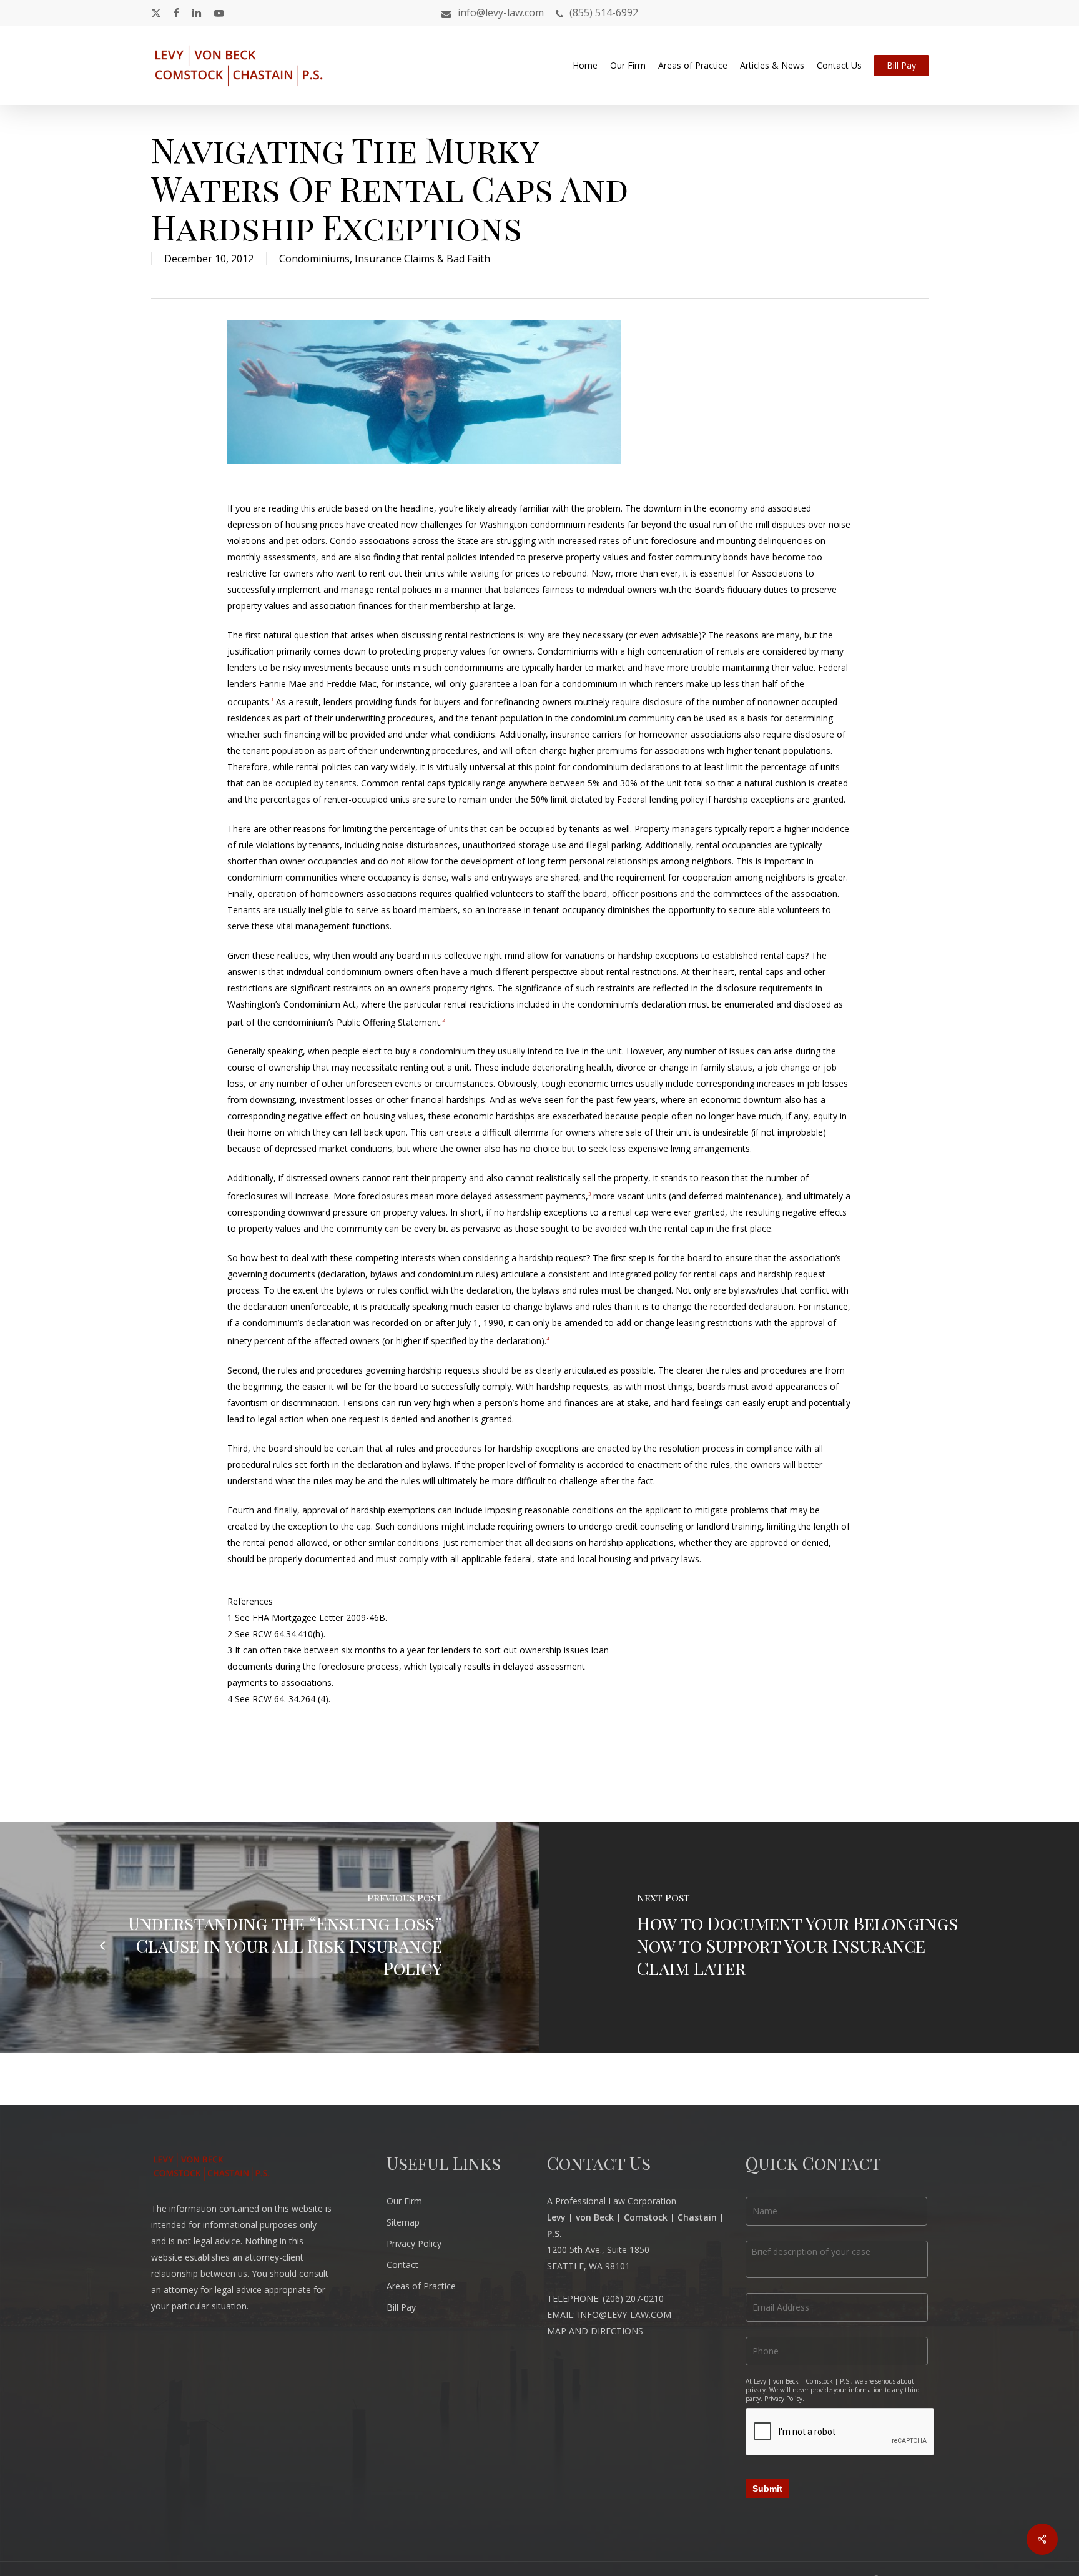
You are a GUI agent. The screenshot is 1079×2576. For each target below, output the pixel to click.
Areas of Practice (421, 2286)
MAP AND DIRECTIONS (595, 2331)
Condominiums (314, 259)
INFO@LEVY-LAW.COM (624, 2315)
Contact (402, 2265)
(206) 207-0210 (633, 2298)
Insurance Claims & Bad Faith (422, 259)
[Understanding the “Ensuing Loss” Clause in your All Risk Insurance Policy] (270, 1937)
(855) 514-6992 (604, 13)
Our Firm (404, 2201)
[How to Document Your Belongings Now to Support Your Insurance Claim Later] (809, 1937)
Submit (767, 2489)
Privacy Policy (414, 2243)
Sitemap (403, 2222)
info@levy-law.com (501, 12)
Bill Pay (401, 2307)
